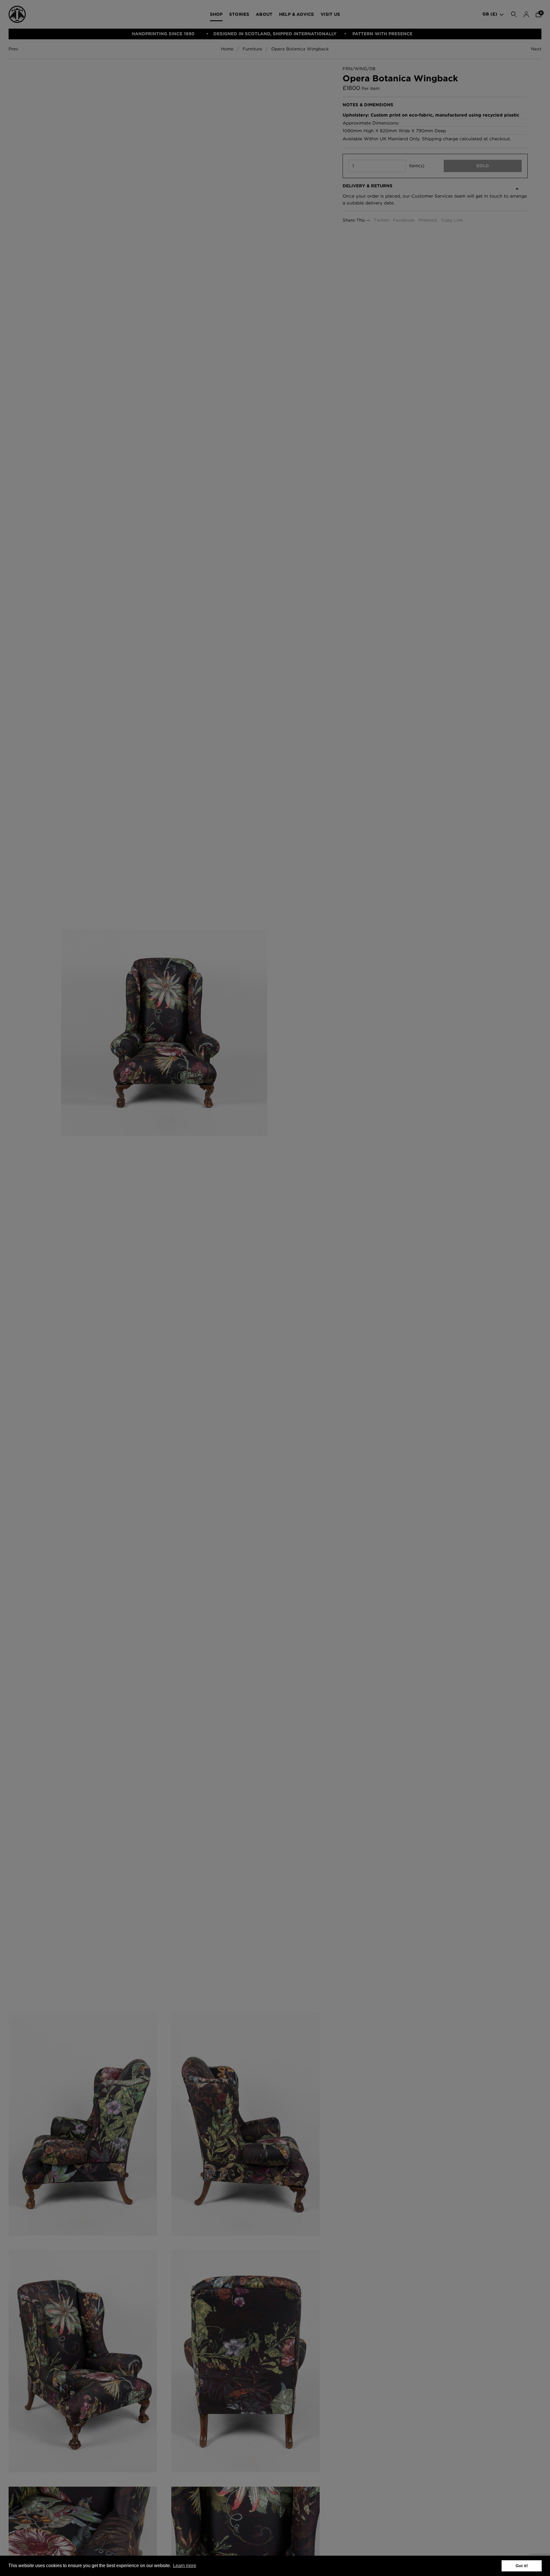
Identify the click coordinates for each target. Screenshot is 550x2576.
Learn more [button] (185, 2566)
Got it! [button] (522, 2566)
